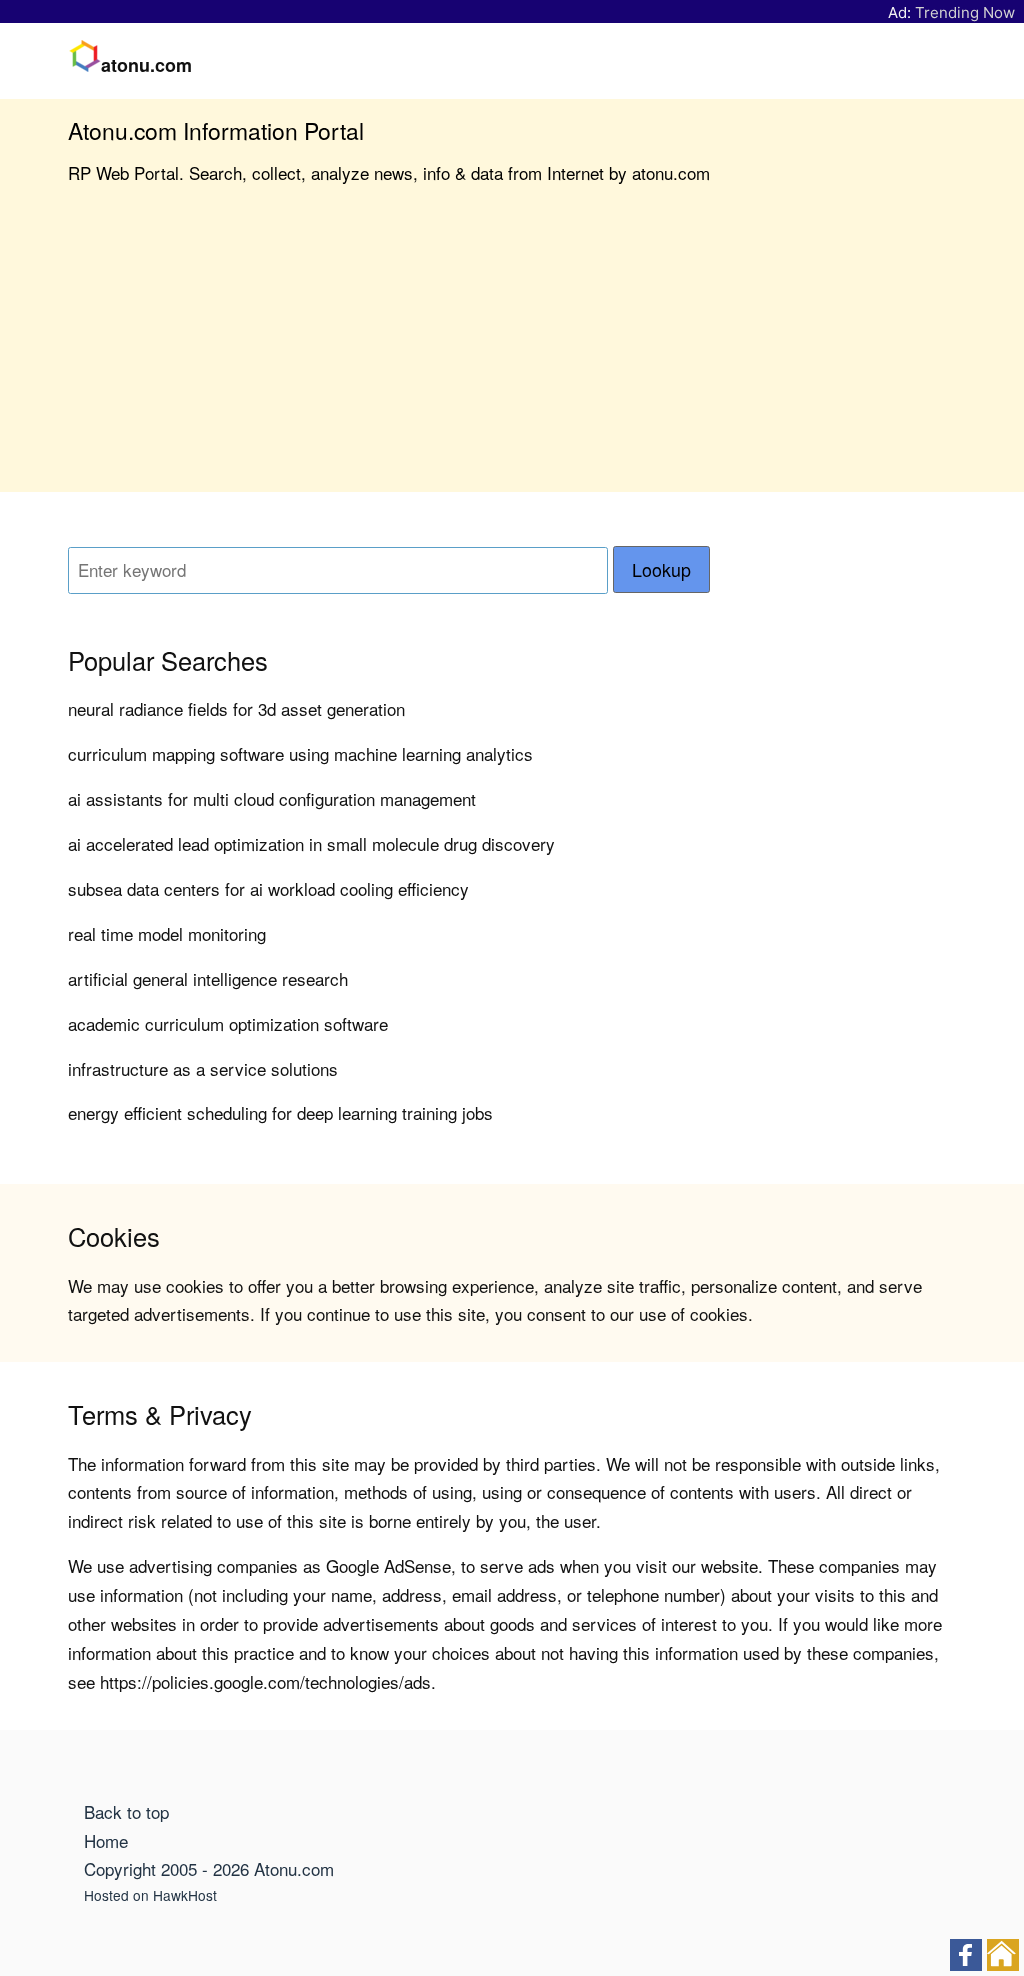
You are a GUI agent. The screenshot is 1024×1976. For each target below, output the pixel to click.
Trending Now (965, 12)
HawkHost (185, 1895)
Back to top (126, 1811)
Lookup (661, 569)
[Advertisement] (512, 352)
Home (106, 1840)
